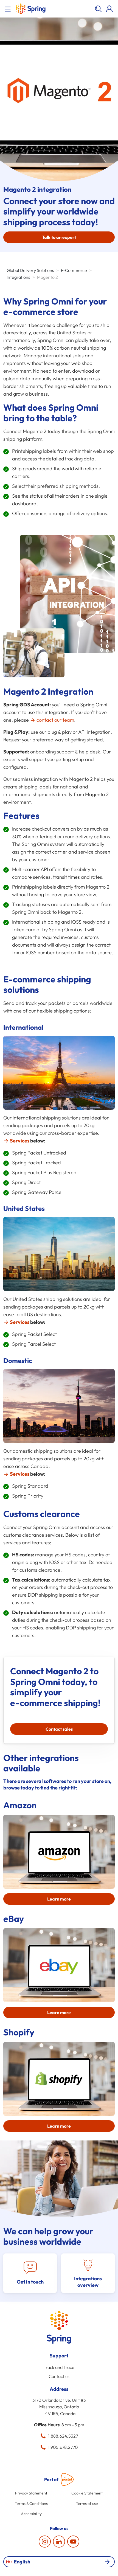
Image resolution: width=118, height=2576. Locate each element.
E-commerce (74, 270)
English (22, 2562)
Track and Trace (59, 2367)
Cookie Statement (87, 2493)
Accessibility (31, 2514)
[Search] (98, 9)
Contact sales (59, 1729)
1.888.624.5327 (63, 2436)
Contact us (59, 2376)
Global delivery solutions (30, 270)
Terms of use (87, 2504)
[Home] (30, 9)
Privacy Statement (31, 2493)
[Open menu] (9, 9)
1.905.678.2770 (63, 2447)
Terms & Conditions (31, 2504)
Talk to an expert (59, 237)
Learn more (59, 1899)
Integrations (18, 277)
